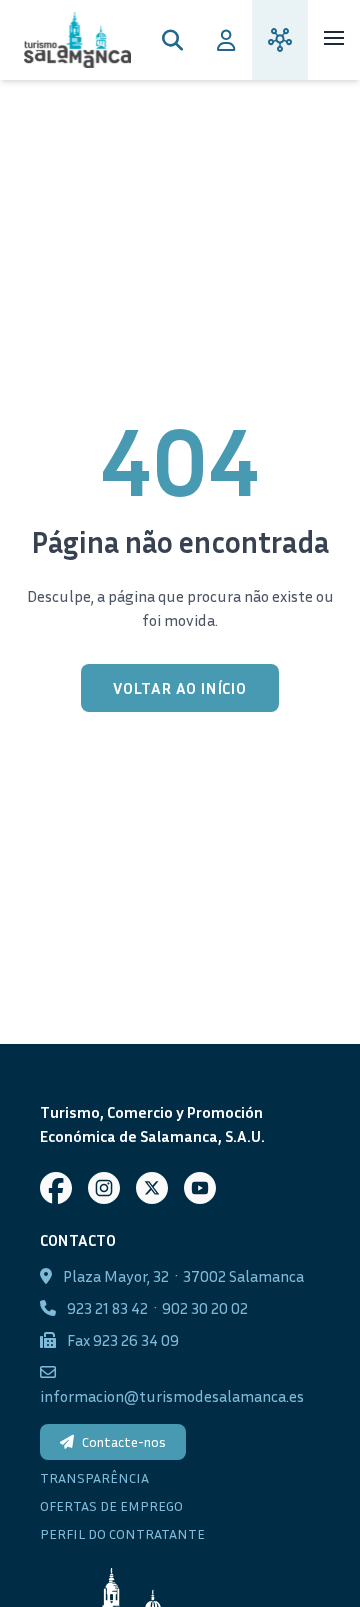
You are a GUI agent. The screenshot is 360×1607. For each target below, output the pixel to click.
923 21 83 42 (107, 1308)
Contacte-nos (124, 1441)
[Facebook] (56, 1188)
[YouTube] (200, 1188)
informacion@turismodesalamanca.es (172, 1396)
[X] (152, 1188)
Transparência (94, 1477)
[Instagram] (104, 1188)
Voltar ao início (180, 688)
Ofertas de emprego (111, 1505)
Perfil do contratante (122, 1533)
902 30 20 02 (205, 1308)
